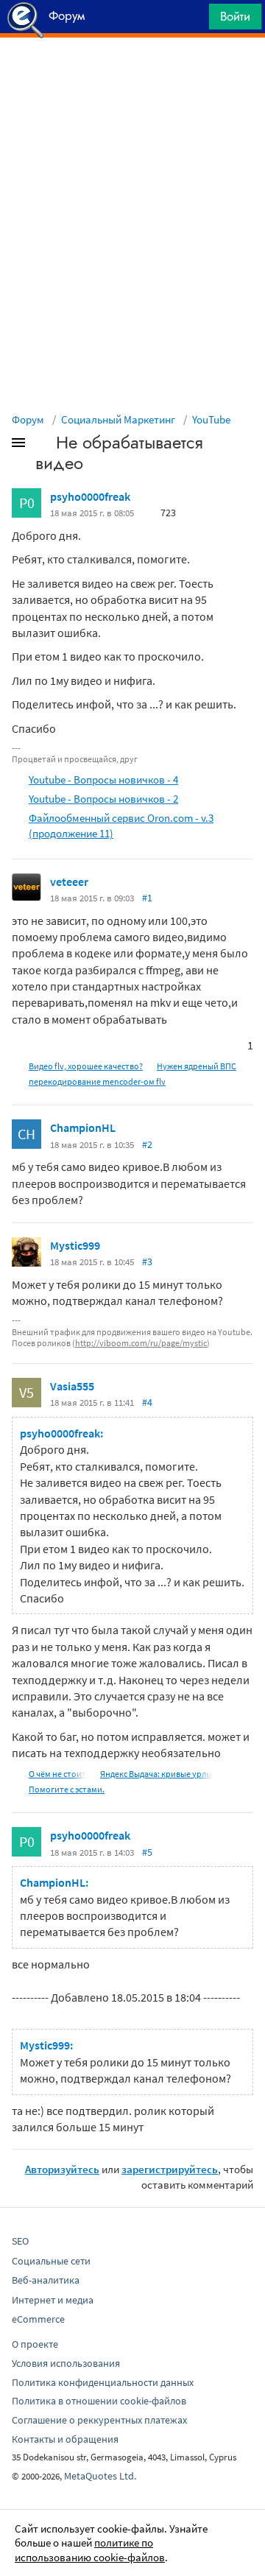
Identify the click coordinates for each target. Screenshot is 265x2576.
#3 (147, 1261)
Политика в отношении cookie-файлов (99, 2401)
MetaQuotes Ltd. (100, 2476)
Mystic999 (75, 1245)
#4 (147, 1402)
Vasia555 (72, 1386)
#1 (147, 898)
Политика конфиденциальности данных (103, 2382)
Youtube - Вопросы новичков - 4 (103, 780)
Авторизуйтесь (62, 2169)
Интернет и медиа (53, 2300)
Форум (28, 419)
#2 (147, 1144)
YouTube (211, 419)
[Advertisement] (132, 74)
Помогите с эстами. (67, 1789)
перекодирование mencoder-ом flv (97, 1081)
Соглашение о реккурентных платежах (99, 2420)
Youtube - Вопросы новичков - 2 (103, 799)
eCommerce (38, 2319)
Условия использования (66, 2363)
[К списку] (43, 446)
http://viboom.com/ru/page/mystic (141, 1343)
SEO (20, 2241)
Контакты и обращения (65, 2439)
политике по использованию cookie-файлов (90, 2550)
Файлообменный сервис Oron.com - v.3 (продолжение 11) (121, 826)
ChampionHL (83, 1127)
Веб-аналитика (46, 2280)
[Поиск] (193, 20)
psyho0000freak (90, 496)
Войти (235, 16)
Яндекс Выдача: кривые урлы (156, 1774)
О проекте (35, 2344)
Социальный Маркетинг (118, 419)
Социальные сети (51, 2261)
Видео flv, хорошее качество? (86, 1066)
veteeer (69, 881)
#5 (147, 1852)
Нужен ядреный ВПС (197, 1066)
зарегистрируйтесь (170, 2169)
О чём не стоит (57, 1774)
